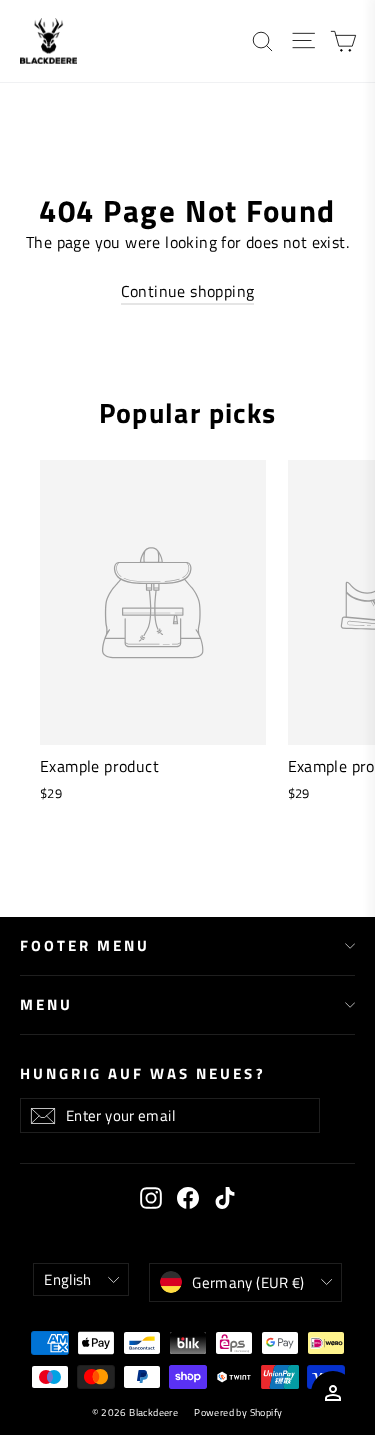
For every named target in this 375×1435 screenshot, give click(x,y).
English (68, 1279)
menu (46, 1004)
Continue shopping (188, 291)
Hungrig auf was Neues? (143, 1072)
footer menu (85, 945)
